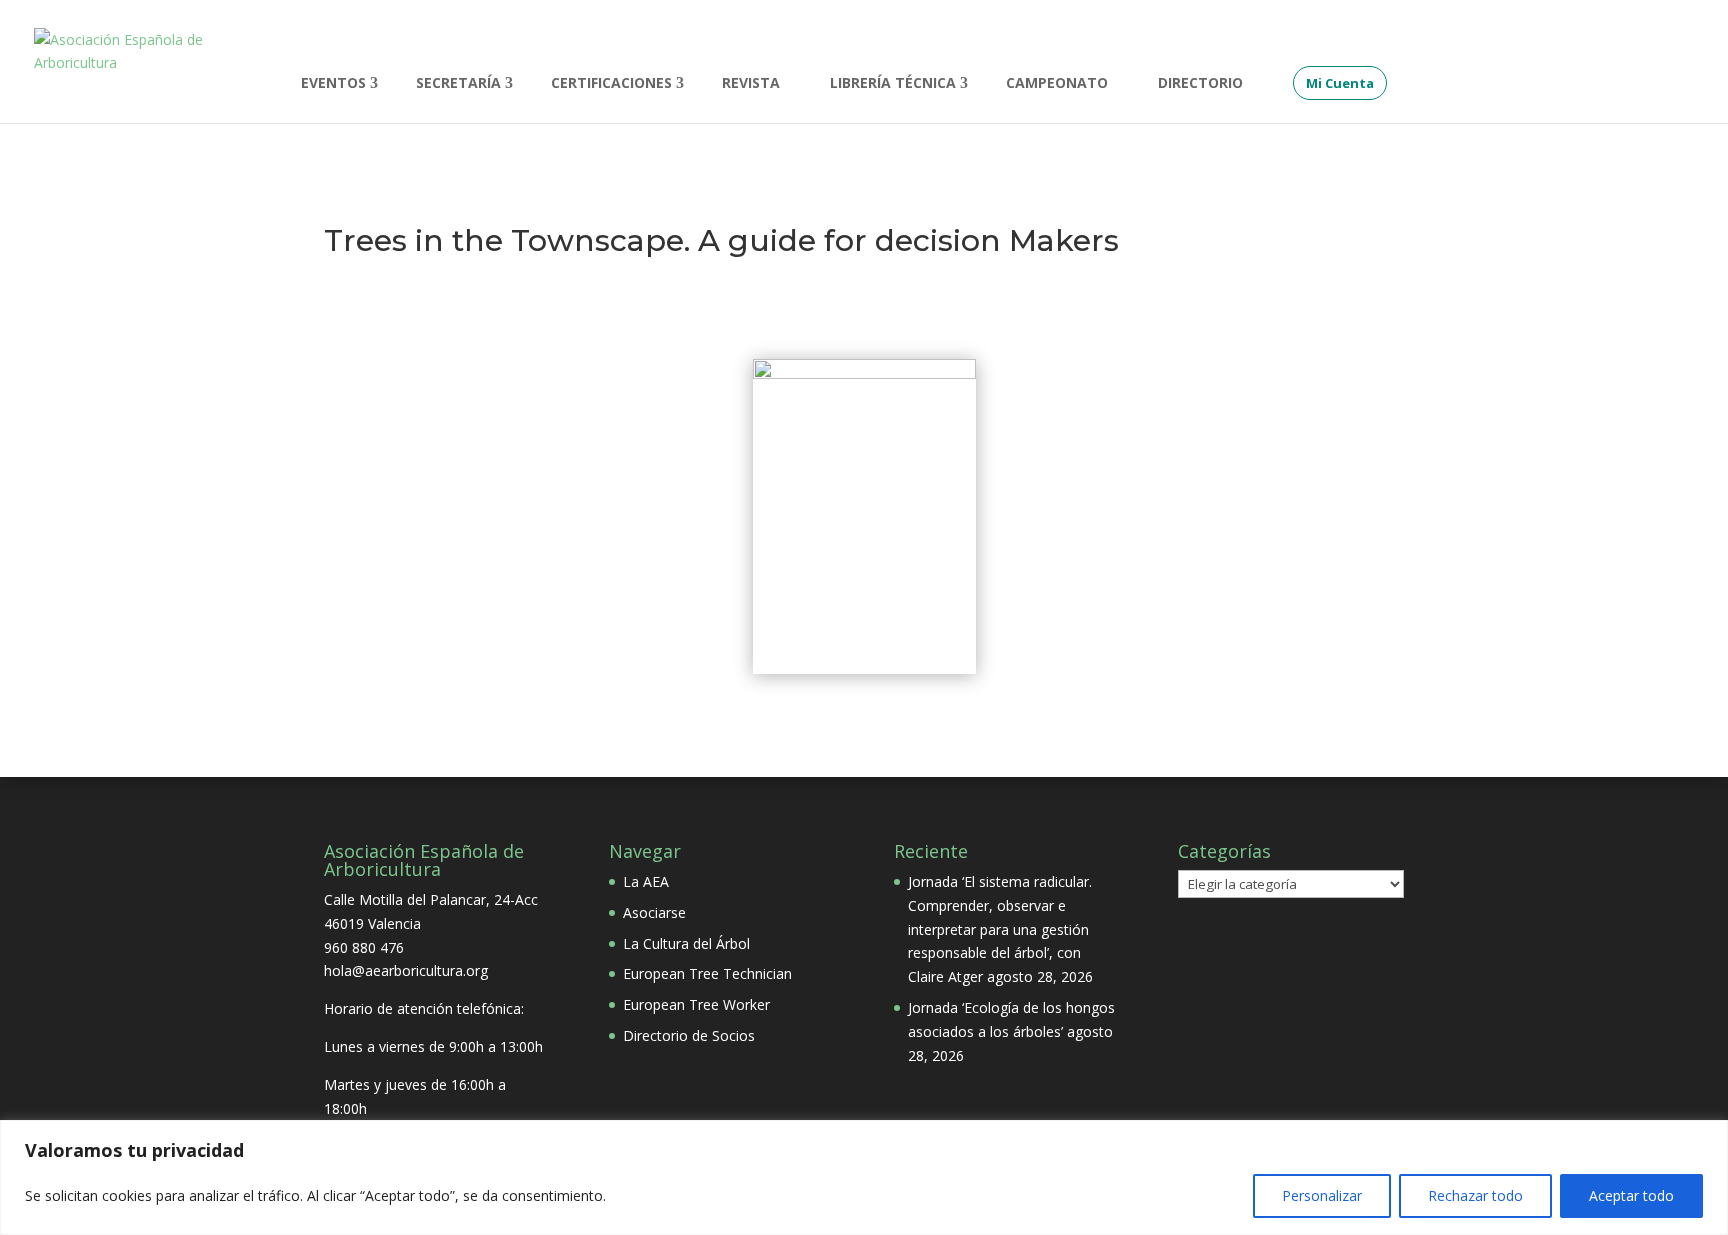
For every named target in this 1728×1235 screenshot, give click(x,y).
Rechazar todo (1475, 1195)
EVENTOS (333, 84)
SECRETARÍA (458, 84)
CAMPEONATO (1057, 84)
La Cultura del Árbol (686, 943)
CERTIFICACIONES (611, 84)
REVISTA (751, 84)
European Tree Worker (696, 1004)
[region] (864, 1177)
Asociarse (654, 912)
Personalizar (1322, 1195)
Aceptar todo (1631, 1195)
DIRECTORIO (1200, 84)
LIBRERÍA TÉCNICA (893, 84)
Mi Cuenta (1340, 83)
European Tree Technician (707, 973)
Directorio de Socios (689, 1035)
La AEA (646, 881)
